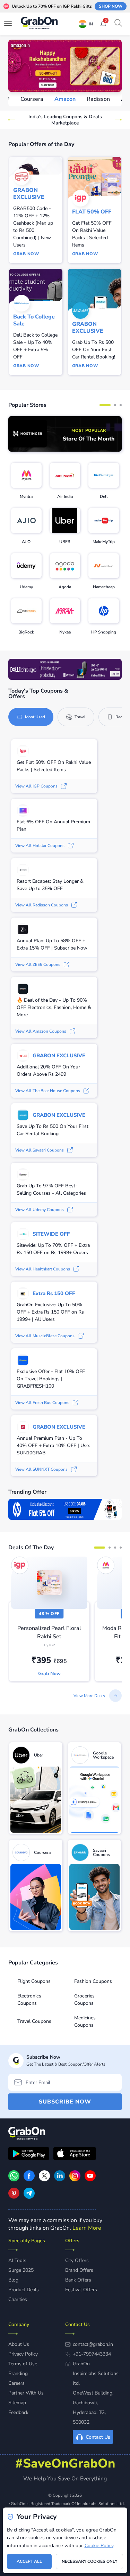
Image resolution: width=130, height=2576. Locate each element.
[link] (65, 434)
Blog (13, 2280)
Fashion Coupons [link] (93, 1981)
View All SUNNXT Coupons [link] (41, 1469)
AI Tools (17, 2260)
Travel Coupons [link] (34, 2021)
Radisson (65, 99)
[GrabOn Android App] (29, 2155)
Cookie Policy (99, 2546)
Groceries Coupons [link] (84, 2000)
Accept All (29, 2561)
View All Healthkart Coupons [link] (43, 1269)
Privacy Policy (23, 2354)
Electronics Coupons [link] (29, 2000)
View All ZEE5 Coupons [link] (38, 964)
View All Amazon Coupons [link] (41, 1031)
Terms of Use (23, 2364)
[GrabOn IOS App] (75, 2155)
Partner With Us (26, 2393)
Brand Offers (79, 2270)
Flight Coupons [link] (34, 1981)
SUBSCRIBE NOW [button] (65, 2102)
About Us (19, 2344)
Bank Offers (78, 2280)
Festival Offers (81, 2290)
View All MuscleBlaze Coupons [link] (45, 1336)
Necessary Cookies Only (89, 2561)
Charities (18, 2299)
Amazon (32, 99)
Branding (18, 2373)
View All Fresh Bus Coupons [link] (42, 1403)
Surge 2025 (21, 2270)
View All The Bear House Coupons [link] (48, 1091)
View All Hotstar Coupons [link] (40, 846)
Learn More (87, 2228)
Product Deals (24, 2290)
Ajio (93, 99)
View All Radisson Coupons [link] (42, 905)
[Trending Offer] (65, 1509)
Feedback (18, 2412)
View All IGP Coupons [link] (36, 786)
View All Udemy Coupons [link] (40, 1210)
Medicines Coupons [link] (85, 2021)
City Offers (77, 2260)
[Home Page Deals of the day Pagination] (99, 1548)
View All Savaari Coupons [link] (40, 1150)
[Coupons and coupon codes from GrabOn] (40, 24)
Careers (16, 2383)
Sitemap (17, 2403)
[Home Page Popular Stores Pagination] (105, 405)
